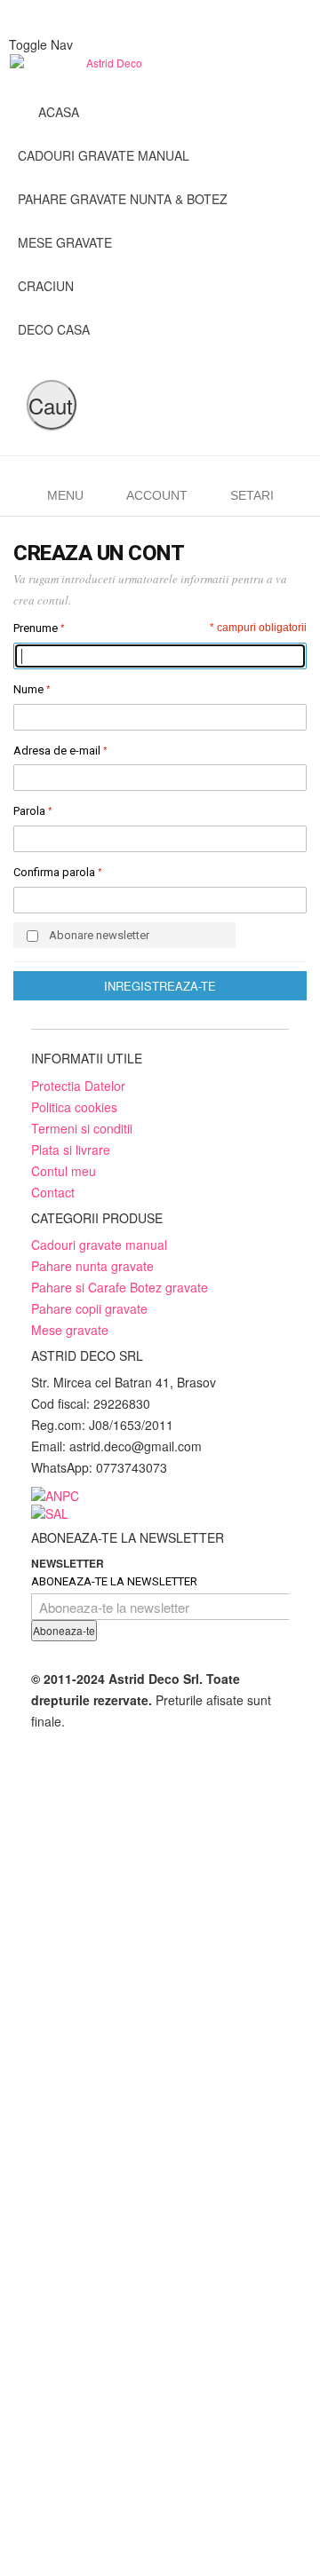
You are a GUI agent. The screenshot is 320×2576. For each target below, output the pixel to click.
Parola (29, 811)
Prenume (36, 628)
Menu (65, 495)
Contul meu (64, 1171)
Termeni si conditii (82, 1128)
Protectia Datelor (78, 1086)
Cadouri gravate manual (99, 1245)
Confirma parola (54, 872)
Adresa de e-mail (57, 751)
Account (157, 495)
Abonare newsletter (99, 935)
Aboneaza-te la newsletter (114, 1581)
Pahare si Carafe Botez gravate (120, 1287)
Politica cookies (74, 1107)
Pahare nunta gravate (92, 1266)
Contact (53, 1192)
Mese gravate (70, 1330)
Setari (252, 495)
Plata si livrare (71, 1150)
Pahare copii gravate (89, 1308)
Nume (28, 689)
